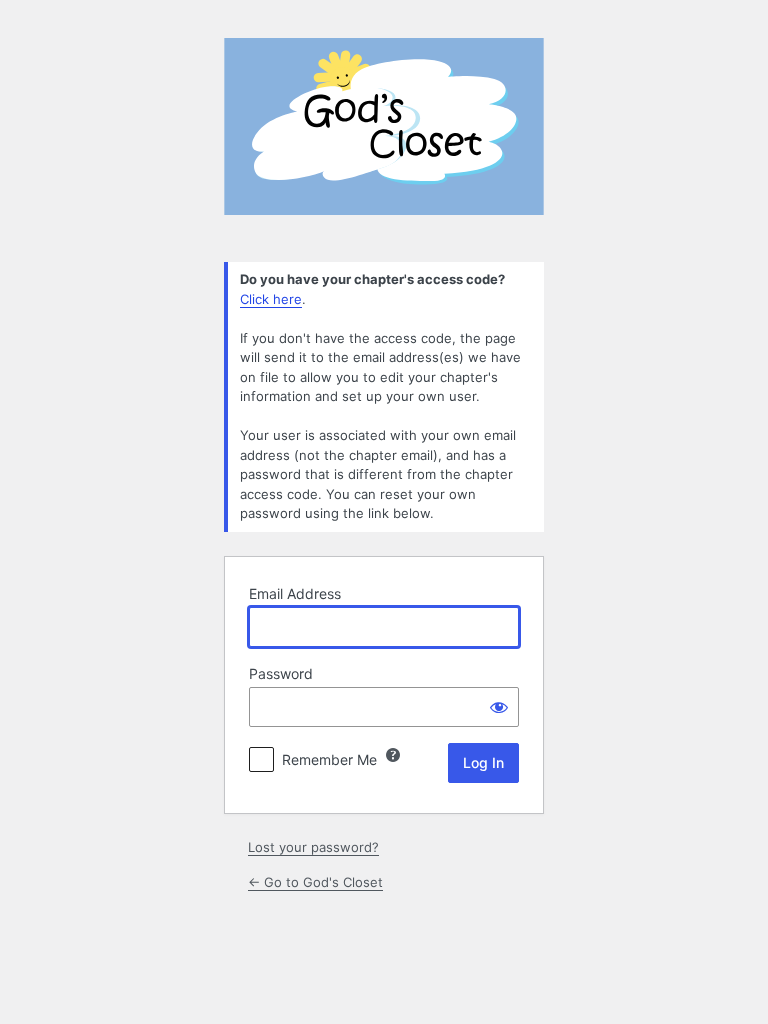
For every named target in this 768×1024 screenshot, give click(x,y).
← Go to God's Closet (315, 882)
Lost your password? (313, 847)
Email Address (295, 593)
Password (281, 673)
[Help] (393, 755)
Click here (271, 299)
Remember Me (329, 759)
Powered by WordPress (384, 138)
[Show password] (499, 707)
